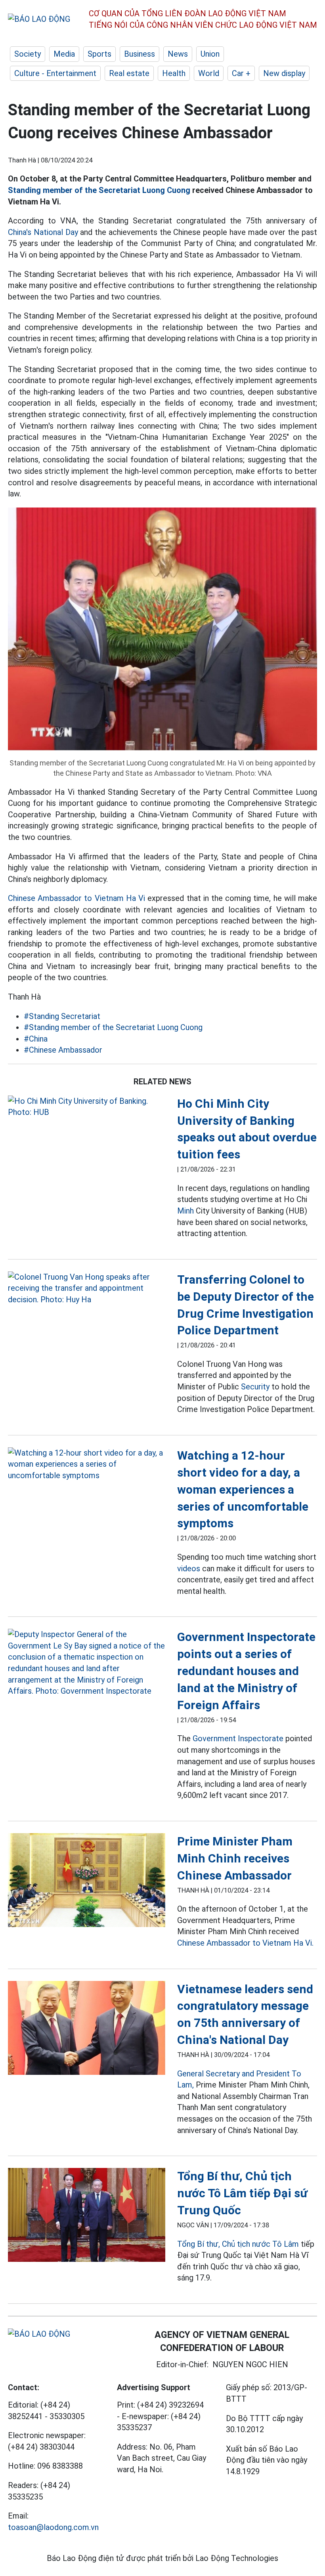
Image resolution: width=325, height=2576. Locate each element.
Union (210, 54)
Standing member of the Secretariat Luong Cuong (99, 190)
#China (36, 1039)
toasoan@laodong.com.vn (53, 2527)
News (178, 54)
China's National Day (43, 232)
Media (64, 54)
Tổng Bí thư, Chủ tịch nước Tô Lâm (238, 2244)
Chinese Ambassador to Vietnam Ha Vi (76, 898)
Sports (99, 54)
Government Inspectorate (238, 1738)
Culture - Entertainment (55, 73)
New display (284, 73)
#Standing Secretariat (62, 1016)
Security (255, 1387)
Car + (241, 73)
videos (189, 1568)
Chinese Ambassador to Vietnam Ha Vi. (245, 1943)
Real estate (129, 73)
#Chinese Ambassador (63, 1050)
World (209, 73)
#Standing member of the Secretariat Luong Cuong (113, 1027)
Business (140, 54)
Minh (185, 1211)
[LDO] (87, 1107)
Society (28, 54)
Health (174, 73)
